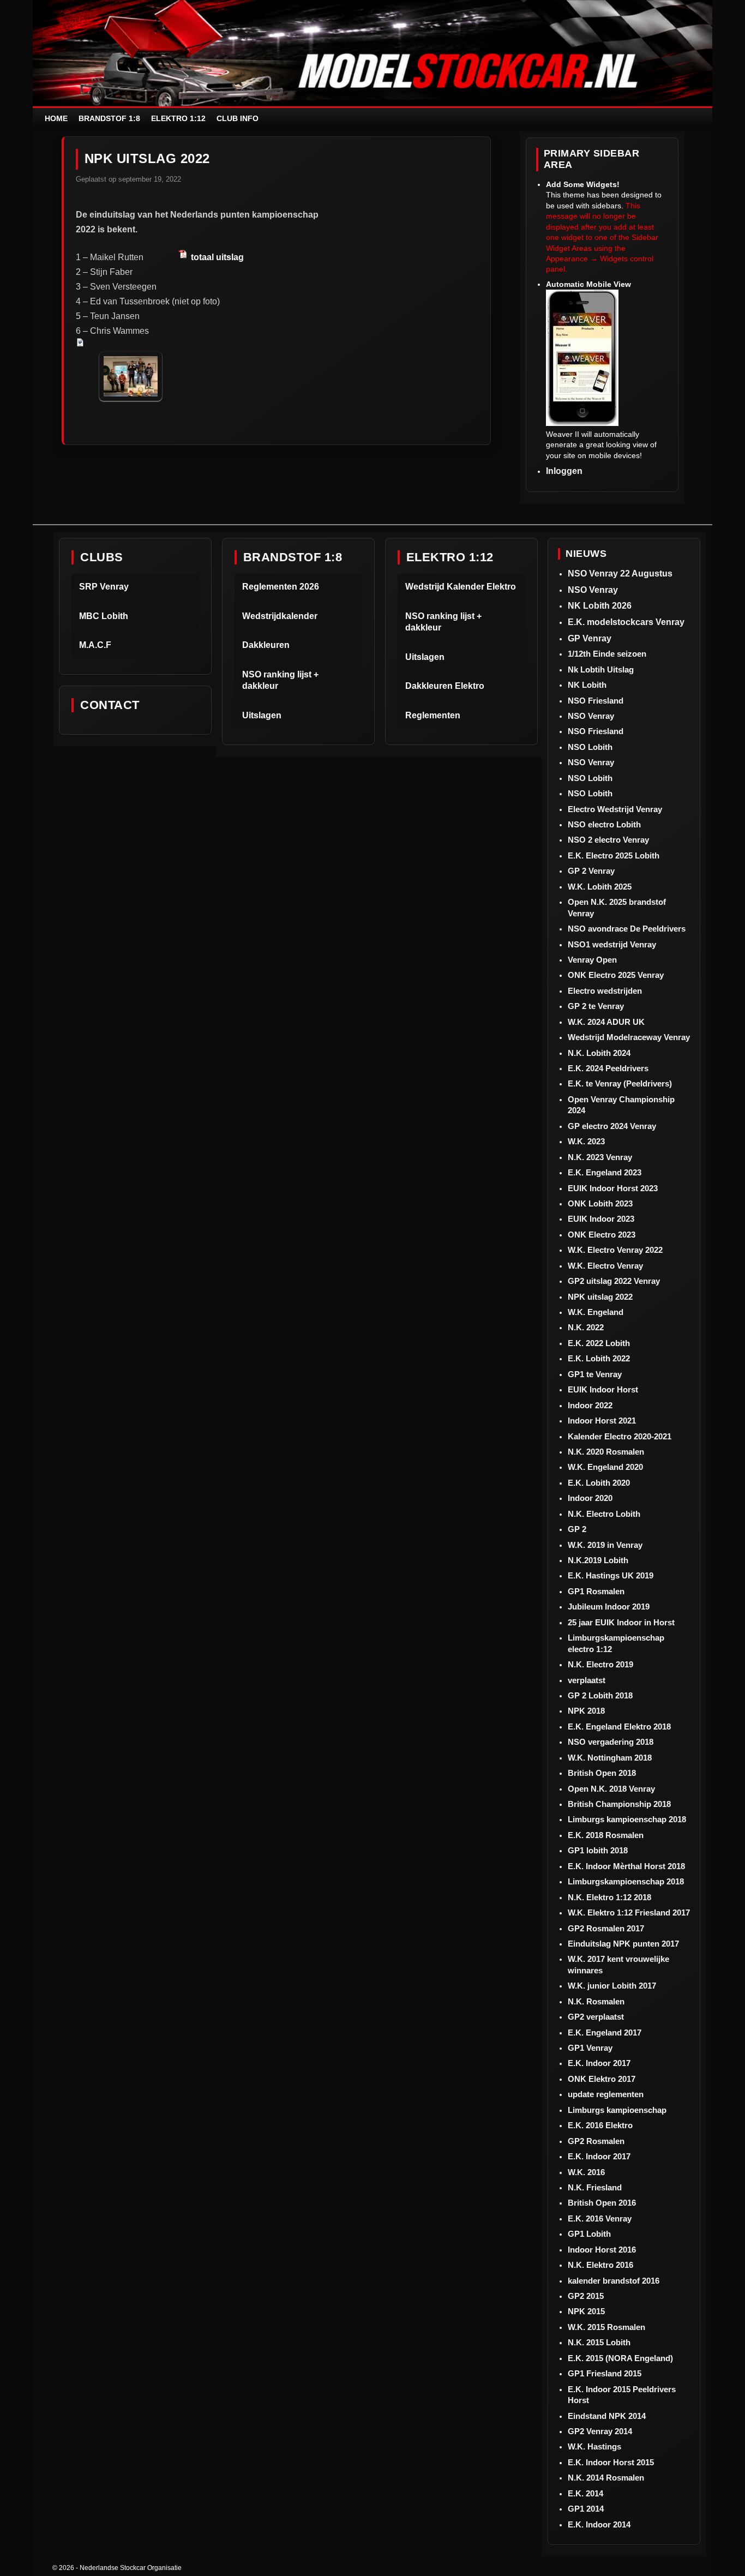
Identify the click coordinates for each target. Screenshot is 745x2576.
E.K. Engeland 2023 (605, 1172)
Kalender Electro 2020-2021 (620, 1436)
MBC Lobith (104, 616)
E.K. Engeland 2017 (605, 2032)
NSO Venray (593, 590)
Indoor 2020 (590, 1498)
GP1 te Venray (595, 1374)
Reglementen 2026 (281, 587)
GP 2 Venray (591, 871)
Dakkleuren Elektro (445, 686)
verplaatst (587, 1680)
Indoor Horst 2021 (602, 1421)
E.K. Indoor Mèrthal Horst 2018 (626, 1866)
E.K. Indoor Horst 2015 (611, 2462)
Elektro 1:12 (178, 118)
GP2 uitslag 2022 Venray (614, 1281)
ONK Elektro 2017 (602, 2079)
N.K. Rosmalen (596, 2001)
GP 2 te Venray (596, 1006)
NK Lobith (587, 685)
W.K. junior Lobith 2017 (612, 1986)
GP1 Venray (590, 2048)
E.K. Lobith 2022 (599, 1358)
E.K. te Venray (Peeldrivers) (620, 1083)
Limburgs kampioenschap (617, 2110)
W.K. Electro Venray (605, 1266)
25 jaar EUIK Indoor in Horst (621, 1622)
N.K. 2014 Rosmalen (606, 2478)
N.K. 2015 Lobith (599, 2342)
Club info (238, 118)
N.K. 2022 (586, 1327)
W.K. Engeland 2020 (605, 1467)
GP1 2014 (586, 2509)
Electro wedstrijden (605, 991)
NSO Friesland (596, 701)
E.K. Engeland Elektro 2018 (619, 1727)
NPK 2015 (586, 2311)
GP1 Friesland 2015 (605, 2373)
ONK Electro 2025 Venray (616, 975)
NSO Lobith (590, 747)
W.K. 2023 (586, 1141)
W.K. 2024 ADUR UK (606, 1022)
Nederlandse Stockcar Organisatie (131, 2568)
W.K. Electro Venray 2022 (615, 1250)
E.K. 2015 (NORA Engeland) (620, 2358)
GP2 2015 (586, 2296)
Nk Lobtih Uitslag (601, 669)
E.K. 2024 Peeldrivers (608, 1068)
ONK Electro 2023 (602, 1235)
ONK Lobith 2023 (600, 1203)
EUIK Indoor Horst (603, 1389)
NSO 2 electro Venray (608, 840)
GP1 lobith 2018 (598, 1850)
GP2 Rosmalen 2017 (606, 1928)
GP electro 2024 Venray (612, 1126)
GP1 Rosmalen (596, 1591)
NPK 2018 (586, 1711)
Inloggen (564, 471)
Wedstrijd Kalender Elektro (461, 587)
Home (56, 118)
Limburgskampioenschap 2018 (626, 1881)
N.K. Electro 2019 (600, 1664)
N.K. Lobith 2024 (599, 1053)
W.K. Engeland (596, 1312)
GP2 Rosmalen (596, 2141)
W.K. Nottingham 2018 (610, 1758)
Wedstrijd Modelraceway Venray (629, 1037)
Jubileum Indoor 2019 (609, 1607)
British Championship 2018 (619, 1804)
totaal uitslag (216, 257)
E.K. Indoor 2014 (599, 2524)
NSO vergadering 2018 (611, 1742)
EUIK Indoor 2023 (601, 1219)
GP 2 (577, 1529)
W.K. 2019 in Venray (605, 1545)
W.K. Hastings (594, 2446)
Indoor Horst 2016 (602, 2250)
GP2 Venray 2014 (600, 2431)
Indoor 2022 (590, 1405)
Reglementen (433, 715)
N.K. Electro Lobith (604, 1514)
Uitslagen (262, 715)
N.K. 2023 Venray (600, 1157)
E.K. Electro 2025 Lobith (614, 855)
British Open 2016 (602, 2203)
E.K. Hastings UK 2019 (611, 1575)
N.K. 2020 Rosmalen (606, 1452)
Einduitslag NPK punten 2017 (623, 1944)
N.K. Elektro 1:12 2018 (609, 1897)
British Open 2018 (602, 1773)
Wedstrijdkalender (280, 616)
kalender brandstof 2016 (614, 2281)
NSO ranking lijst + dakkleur (280, 680)
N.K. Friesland (595, 2187)
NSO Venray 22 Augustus (620, 574)
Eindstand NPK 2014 (607, 2416)
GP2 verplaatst (596, 2017)
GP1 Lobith (589, 2234)
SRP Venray (104, 587)
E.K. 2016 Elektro (600, 2125)
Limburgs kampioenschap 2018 (627, 1819)
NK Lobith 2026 (600, 606)
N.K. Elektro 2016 (600, 2265)
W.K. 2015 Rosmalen (606, 2327)
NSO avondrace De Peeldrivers (627, 929)
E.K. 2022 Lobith (599, 1343)
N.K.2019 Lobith (598, 1560)
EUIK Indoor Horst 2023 (613, 1188)
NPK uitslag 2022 (600, 1297)
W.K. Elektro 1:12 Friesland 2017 (629, 1913)
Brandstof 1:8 (109, 118)
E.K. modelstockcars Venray (626, 622)
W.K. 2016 (586, 2172)
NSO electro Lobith (604, 824)
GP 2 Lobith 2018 (600, 1695)
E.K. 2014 (585, 2493)
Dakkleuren (266, 645)
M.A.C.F (95, 645)
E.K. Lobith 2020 (599, 1483)
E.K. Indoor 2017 (599, 2063)
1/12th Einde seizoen (607, 654)
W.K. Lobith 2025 (600, 887)
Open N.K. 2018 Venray (611, 1789)
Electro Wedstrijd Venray (615, 809)
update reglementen (606, 2094)
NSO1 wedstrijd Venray (612, 944)
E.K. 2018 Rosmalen (606, 1835)
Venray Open (592, 960)
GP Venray (590, 638)
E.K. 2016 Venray (600, 2218)
